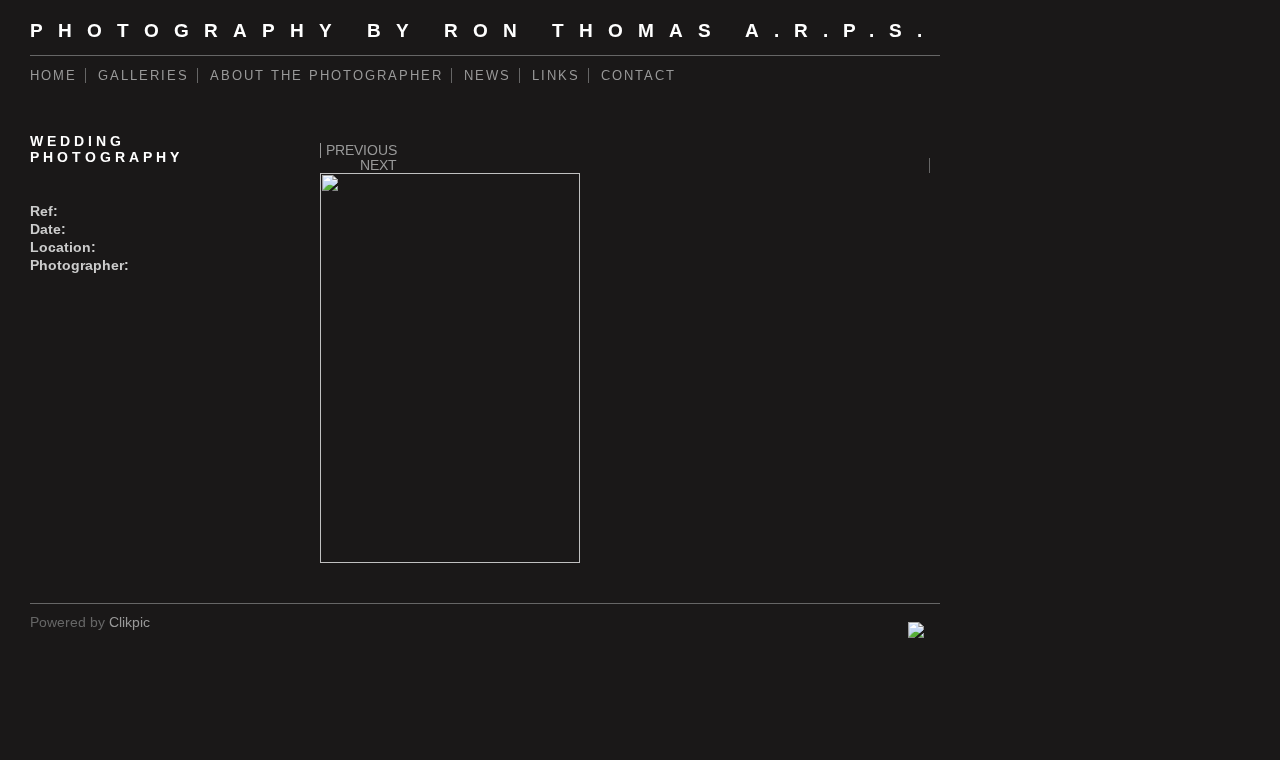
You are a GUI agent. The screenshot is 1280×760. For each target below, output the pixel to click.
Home (53, 75)
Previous (361, 150)
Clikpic (129, 622)
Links (556, 75)
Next (378, 165)
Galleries (143, 75)
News (487, 75)
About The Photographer (326, 75)
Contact (638, 75)
